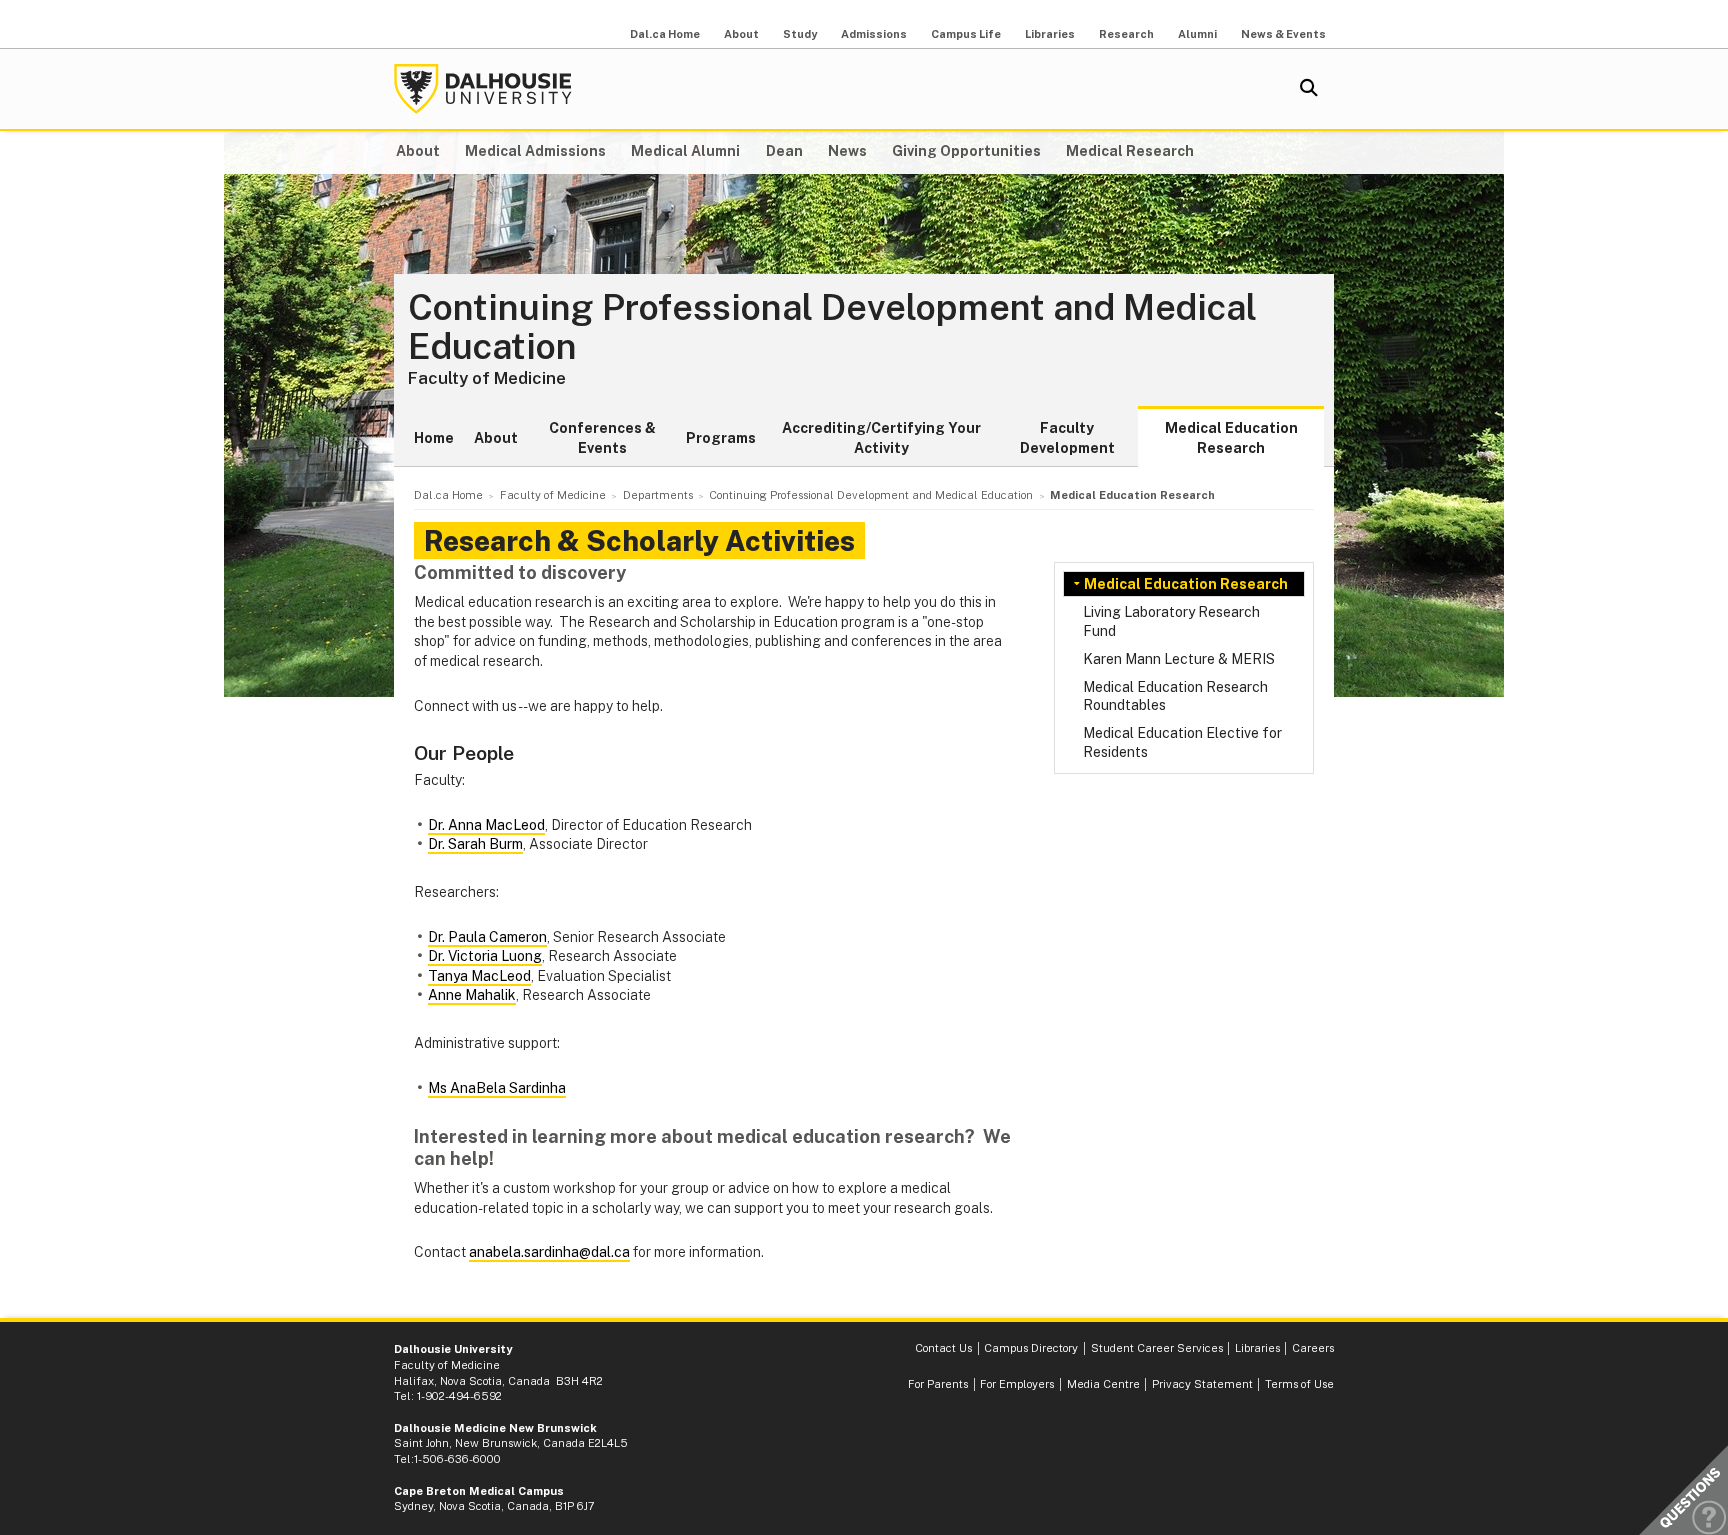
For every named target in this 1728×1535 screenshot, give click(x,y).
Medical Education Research (1231, 438)
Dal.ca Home (665, 34)
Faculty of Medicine (487, 378)
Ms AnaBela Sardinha (497, 1088)
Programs (721, 438)
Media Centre (1103, 1384)
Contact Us (943, 1348)
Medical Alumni (685, 151)
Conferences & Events (602, 438)
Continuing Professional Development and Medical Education (832, 327)
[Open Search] (1309, 89)
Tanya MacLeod (479, 976)
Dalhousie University (483, 89)
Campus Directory (1031, 1348)
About (741, 34)
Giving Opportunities (966, 151)
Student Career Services (1157, 1348)
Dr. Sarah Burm (475, 844)
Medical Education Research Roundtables (1175, 696)
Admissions (874, 34)
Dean (784, 151)
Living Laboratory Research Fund (1171, 621)
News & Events (1283, 34)
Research (1126, 34)
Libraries (1050, 34)
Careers (1313, 1348)
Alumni (1197, 34)
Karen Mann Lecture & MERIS (1179, 659)
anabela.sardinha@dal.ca (549, 1252)
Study (800, 34)
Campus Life (966, 34)
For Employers (1017, 1384)
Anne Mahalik (472, 995)
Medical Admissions (535, 151)
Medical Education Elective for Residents (1182, 742)
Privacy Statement (1202, 1384)
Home (434, 438)
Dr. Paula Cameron (487, 937)
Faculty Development (1067, 438)
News (847, 151)
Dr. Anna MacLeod (486, 825)
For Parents (938, 1384)
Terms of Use (1299, 1384)
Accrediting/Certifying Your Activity (881, 438)
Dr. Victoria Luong (485, 956)
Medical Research (1130, 151)
